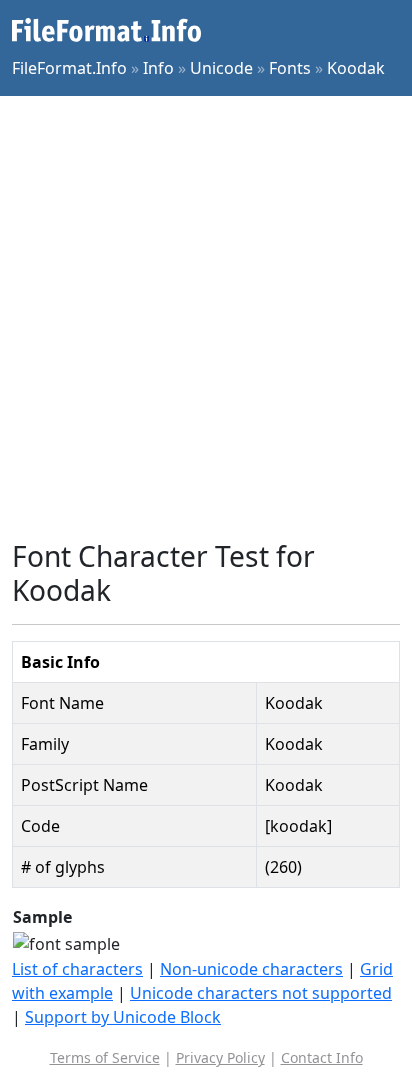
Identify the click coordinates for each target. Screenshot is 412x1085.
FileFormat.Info (69, 68)
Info (158, 68)
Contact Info (322, 1057)
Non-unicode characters (251, 969)
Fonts (290, 68)
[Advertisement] (206, 318)
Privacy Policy (220, 1057)
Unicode (221, 68)
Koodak (356, 68)
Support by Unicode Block (123, 1017)
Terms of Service (105, 1057)
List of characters (77, 969)
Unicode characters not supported (261, 993)
